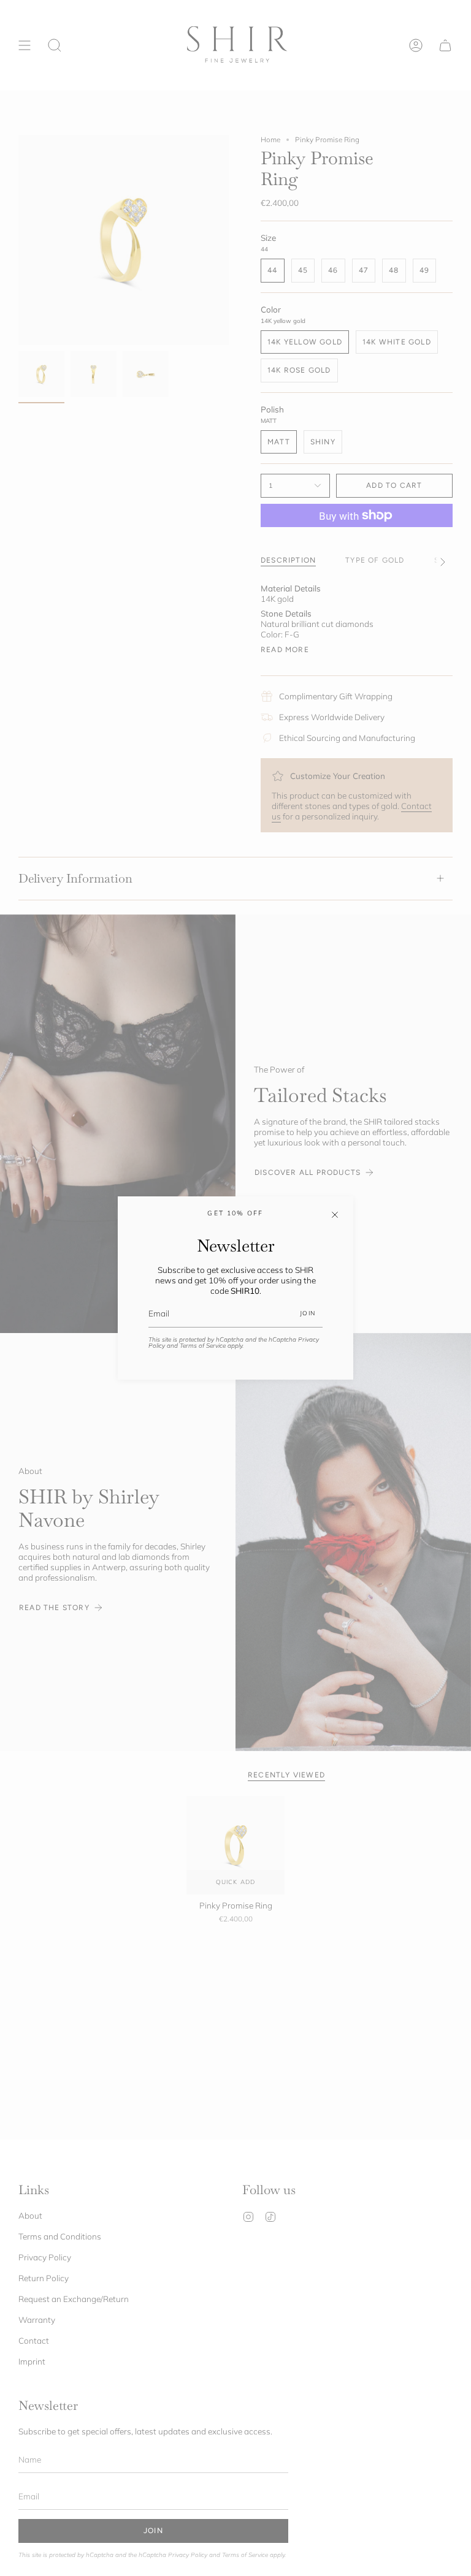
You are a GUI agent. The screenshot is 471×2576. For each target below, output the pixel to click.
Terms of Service (203, 1346)
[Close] (335, 1215)
